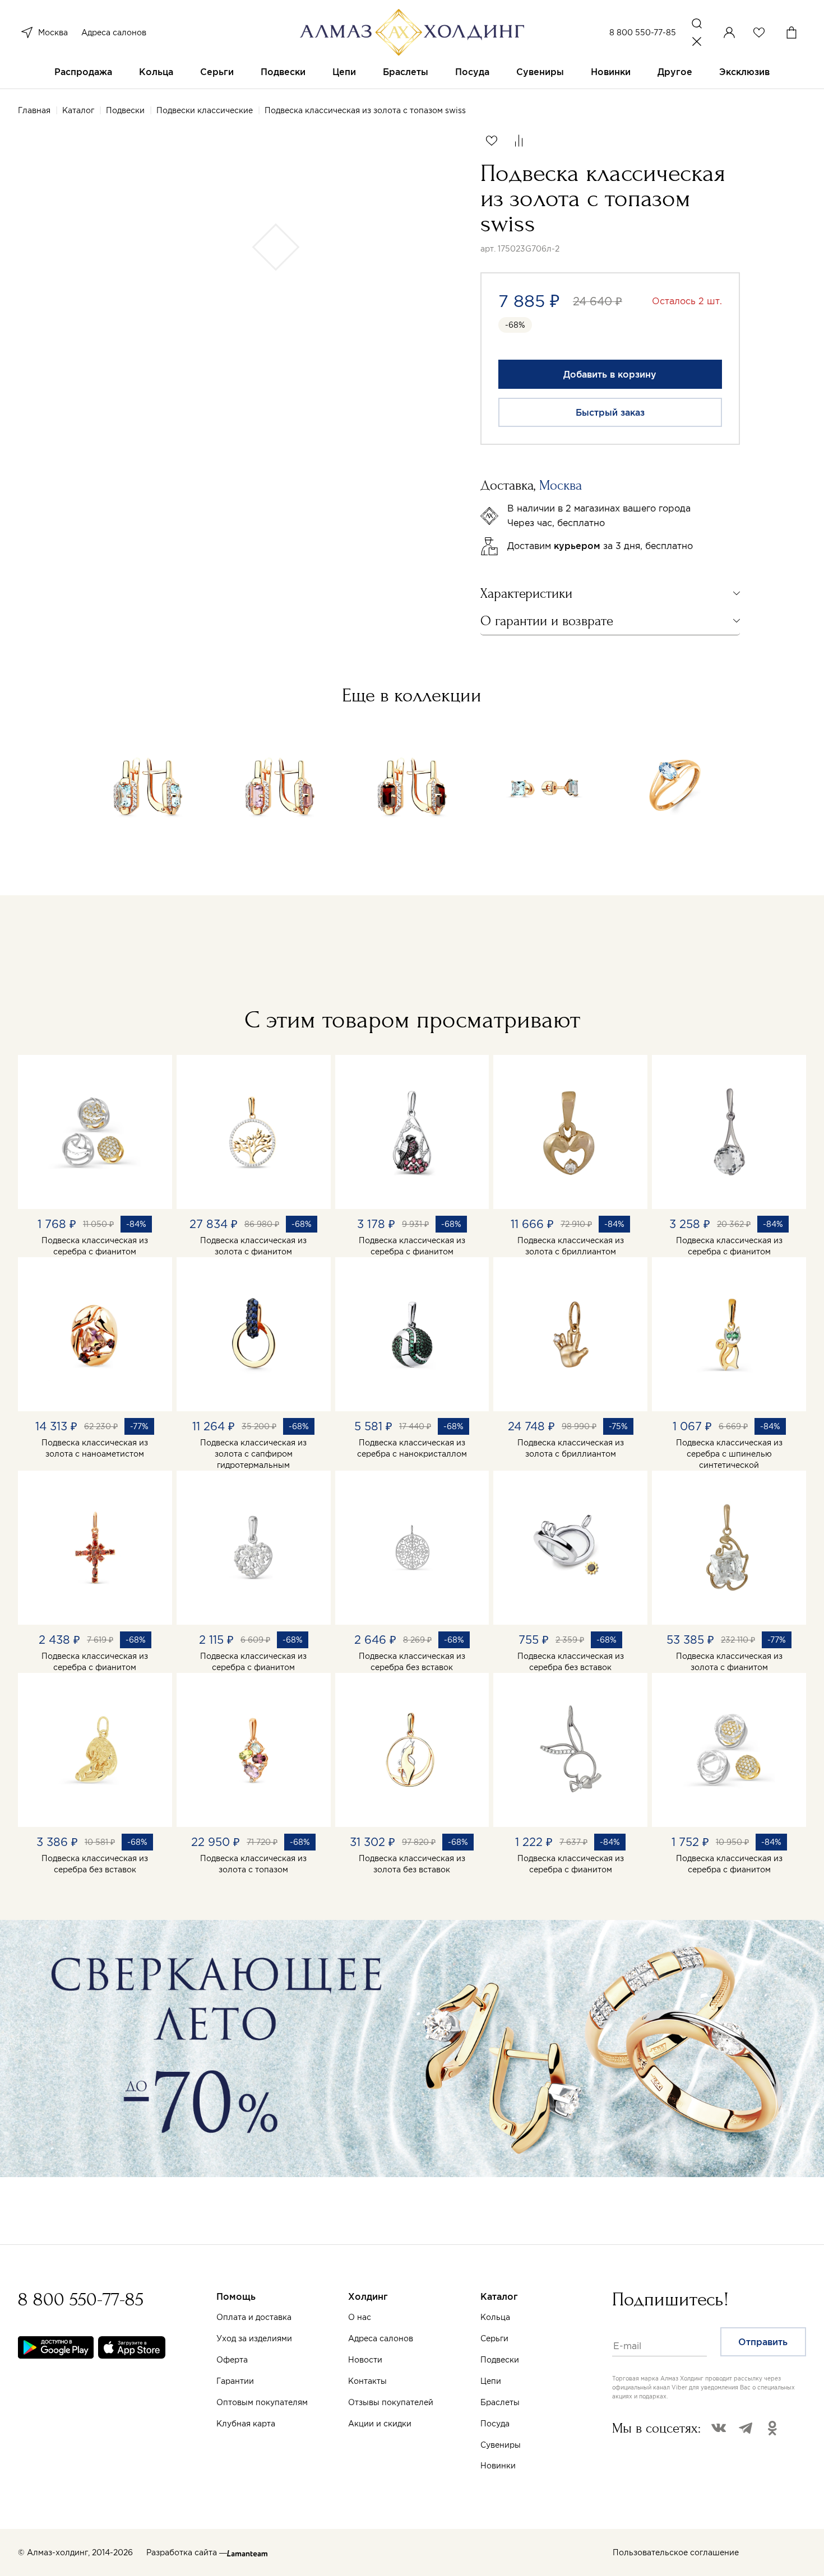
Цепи (344, 72)
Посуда (472, 72)
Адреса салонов (114, 32)
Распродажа (83, 72)
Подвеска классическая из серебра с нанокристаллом (412, 1448)
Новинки (611, 72)
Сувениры (540, 72)
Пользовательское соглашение (676, 2552)
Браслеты (406, 72)
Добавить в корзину (610, 374)
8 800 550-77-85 (643, 32)
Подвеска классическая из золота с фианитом (253, 1246)
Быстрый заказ (610, 412)
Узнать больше (535, 2445)
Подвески (283, 72)
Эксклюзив (744, 72)
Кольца (156, 72)
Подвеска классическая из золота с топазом (253, 1864)
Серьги (217, 72)
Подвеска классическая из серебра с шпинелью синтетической (729, 1454)
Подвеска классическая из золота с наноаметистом (95, 1448)
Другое (675, 72)
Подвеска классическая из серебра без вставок (412, 1662)
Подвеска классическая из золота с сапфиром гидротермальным (253, 1454)
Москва (53, 32)
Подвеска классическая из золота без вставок (412, 1864)
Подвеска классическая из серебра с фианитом (95, 1246)
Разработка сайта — (187, 2552)
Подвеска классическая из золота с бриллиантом (571, 1246)
